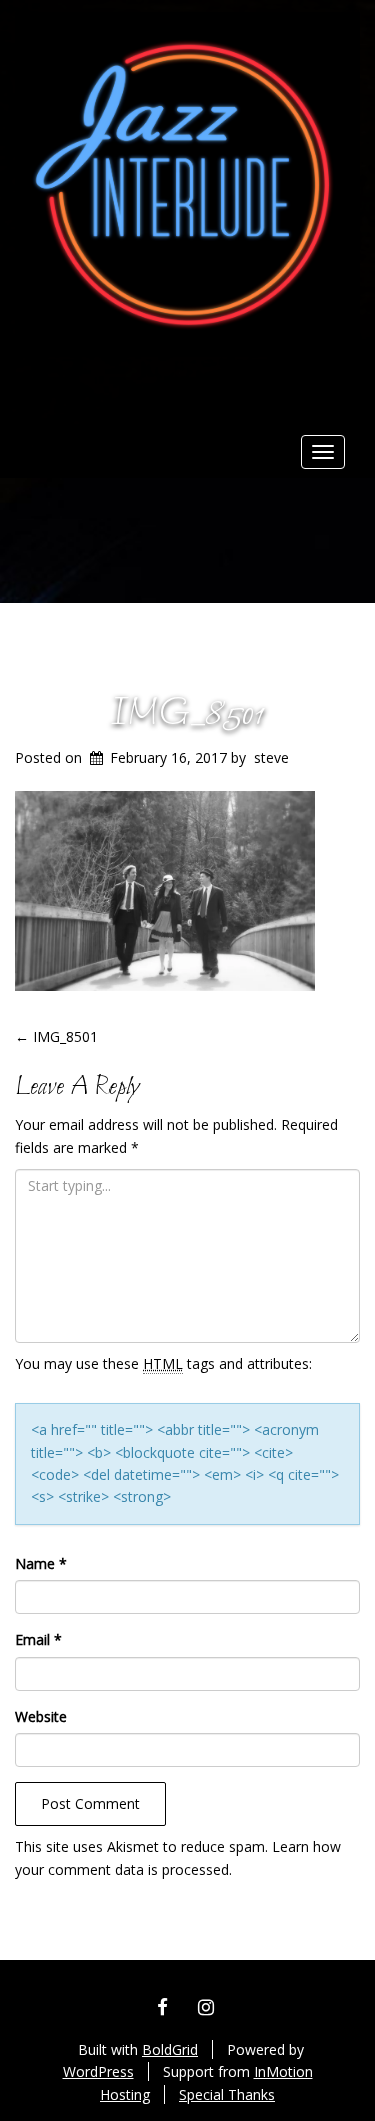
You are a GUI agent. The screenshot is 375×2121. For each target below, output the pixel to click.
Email (38, 1639)
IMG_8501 (188, 714)
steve (271, 757)
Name (41, 1563)
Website (41, 1716)
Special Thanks (227, 2094)
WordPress (98, 2071)
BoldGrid (170, 2049)
